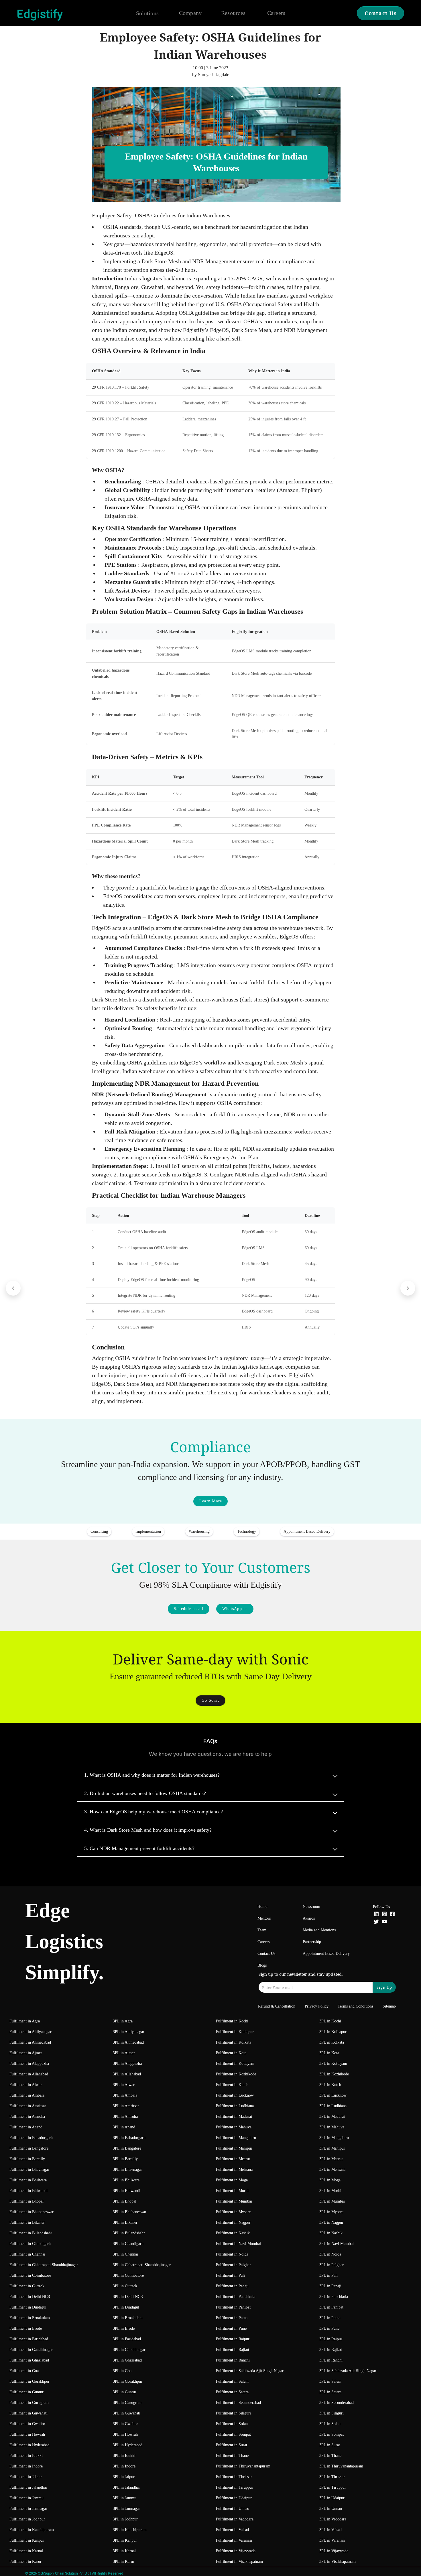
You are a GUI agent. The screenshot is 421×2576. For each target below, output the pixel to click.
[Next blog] (408, 1288)
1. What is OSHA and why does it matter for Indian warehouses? (152, 1775)
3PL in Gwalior (125, 2424)
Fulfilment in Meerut (233, 2159)
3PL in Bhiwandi (127, 2191)
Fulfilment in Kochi (232, 2021)
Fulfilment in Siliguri (233, 2413)
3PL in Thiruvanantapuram (341, 2466)
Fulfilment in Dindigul (28, 2307)
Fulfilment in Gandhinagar (31, 2350)
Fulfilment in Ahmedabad (30, 2042)
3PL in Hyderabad (128, 2445)
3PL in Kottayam (333, 2064)
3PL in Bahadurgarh (129, 2138)
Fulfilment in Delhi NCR (30, 2297)
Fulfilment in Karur (25, 2562)
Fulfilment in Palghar (233, 2265)
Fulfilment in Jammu (26, 2498)
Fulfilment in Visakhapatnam (239, 2562)
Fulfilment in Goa (24, 2371)
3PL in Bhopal (125, 2201)
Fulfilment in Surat (232, 2445)
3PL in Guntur (125, 2392)
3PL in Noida (330, 2254)
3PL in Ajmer (124, 2053)
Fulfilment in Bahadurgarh (31, 2138)
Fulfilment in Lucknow (235, 2095)
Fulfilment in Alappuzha (29, 2064)
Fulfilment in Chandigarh (30, 2244)
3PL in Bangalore (127, 2148)
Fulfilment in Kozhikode (236, 2074)
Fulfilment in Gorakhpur (29, 2381)
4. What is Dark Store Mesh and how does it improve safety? (148, 1830)
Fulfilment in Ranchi (233, 2360)
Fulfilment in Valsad (232, 2530)
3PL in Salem (330, 2381)
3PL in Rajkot (331, 2350)
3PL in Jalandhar (126, 2487)
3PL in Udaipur (332, 2498)
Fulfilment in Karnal (26, 2551)
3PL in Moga (330, 2180)
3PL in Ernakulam (128, 2318)
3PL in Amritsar (126, 2106)
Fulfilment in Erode (26, 2328)
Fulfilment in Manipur (234, 2148)
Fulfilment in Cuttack (27, 2286)
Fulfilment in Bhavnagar (29, 2169)
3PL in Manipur (332, 2148)
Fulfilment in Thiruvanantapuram (243, 2466)
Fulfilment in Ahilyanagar (31, 2032)
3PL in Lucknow (333, 2095)
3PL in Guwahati (127, 2413)
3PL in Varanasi (332, 2540)
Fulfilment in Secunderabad (238, 2403)
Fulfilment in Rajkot (233, 2350)
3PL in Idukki (124, 2456)
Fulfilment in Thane (232, 2456)
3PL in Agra (123, 2021)
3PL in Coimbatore (128, 2275)
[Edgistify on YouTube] (384, 1922)
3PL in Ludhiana (333, 2106)
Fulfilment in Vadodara (235, 2519)
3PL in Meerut (331, 2159)
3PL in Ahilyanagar (129, 2032)
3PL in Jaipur (124, 2477)
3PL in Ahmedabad (128, 2042)
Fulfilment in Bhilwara (28, 2180)
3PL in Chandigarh (128, 2244)
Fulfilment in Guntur (26, 2392)
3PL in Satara (330, 2392)
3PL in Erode (124, 2328)
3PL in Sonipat (332, 2434)
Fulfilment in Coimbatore (30, 2275)
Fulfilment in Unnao (233, 2509)
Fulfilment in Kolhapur (235, 2032)
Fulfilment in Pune (231, 2328)
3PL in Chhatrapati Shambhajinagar (142, 2265)
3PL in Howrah (125, 2434)
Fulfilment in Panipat (233, 2307)
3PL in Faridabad (127, 2339)
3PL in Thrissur (332, 2477)
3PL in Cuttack (125, 2286)
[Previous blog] (13, 1288)
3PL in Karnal (124, 2551)
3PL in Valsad (330, 2530)
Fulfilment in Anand (26, 2127)
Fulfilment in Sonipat (233, 2434)
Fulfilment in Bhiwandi (28, 2191)
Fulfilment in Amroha (27, 2117)
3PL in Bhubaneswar (130, 2212)
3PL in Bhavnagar (127, 2169)
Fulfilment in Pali (230, 2275)
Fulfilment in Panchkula (236, 2297)
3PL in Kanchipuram (130, 2530)
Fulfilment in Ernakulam (30, 2318)
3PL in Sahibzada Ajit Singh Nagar (348, 2371)
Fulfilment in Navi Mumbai (238, 2244)
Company (190, 13)
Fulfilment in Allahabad (29, 2074)
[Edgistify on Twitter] (376, 1922)
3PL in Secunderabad (337, 2403)
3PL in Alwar (124, 2085)
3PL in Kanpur (125, 2540)
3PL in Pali (328, 2275)
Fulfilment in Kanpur (27, 2540)
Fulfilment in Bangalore (29, 2148)
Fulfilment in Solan (232, 2424)
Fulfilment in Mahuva (234, 2127)
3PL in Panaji (330, 2286)
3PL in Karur (124, 2562)
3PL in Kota (329, 2053)
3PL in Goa (122, 2371)
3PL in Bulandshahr (129, 2233)
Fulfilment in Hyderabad (29, 2445)
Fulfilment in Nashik (233, 2233)
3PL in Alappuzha (127, 2064)
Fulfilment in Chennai (27, 2254)
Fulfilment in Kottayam (235, 2064)
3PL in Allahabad (127, 2074)
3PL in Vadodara (333, 2519)
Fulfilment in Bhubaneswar (32, 2212)
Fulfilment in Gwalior (27, 2424)
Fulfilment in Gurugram (29, 2403)
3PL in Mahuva (332, 2127)
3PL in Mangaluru (334, 2138)
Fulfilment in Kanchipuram (32, 2530)
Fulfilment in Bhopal (26, 2201)
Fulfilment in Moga (232, 2180)
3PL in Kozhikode (334, 2074)
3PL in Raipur (331, 2339)
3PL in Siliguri (332, 2413)
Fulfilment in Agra (25, 2021)
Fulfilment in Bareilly (27, 2159)
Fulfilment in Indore (26, 2466)
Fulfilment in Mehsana (234, 2169)
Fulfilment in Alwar (26, 2085)
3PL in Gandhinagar (129, 2350)
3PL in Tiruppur (333, 2487)
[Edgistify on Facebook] (392, 1915)
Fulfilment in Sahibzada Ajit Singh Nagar (250, 2371)
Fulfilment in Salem (232, 2381)
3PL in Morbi (330, 2191)
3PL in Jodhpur (125, 2519)
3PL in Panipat (331, 2307)
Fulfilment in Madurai (234, 2117)
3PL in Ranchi (331, 2360)
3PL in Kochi (330, 2021)
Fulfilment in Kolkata (234, 2042)
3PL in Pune (329, 2328)
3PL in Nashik (331, 2233)
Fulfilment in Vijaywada (236, 2551)
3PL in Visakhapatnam (338, 2562)
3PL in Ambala (125, 2095)
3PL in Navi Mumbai (337, 2244)
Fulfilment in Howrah (27, 2434)
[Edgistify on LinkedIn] (376, 1915)
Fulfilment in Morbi (232, 2191)
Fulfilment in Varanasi (234, 2540)
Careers (276, 13)
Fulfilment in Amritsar (28, 2106)
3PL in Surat (330, 2445)
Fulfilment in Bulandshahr (31, 2233)
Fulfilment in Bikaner (27, 2222)
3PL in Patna (330, 2318)
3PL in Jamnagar (126, 2509)
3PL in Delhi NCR (128, 2297)
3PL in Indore (124, 2466)
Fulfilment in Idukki (26, 2456)
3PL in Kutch (330, 2085)
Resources (233, 13)
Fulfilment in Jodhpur (27, 2519)
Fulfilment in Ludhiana (235, 2106)
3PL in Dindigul (126, 2307)
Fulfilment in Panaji (232, 2286)
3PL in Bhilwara (126, 2180)
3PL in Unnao (331, 2509)
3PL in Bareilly (125, 2159)
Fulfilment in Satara (232, 2392)
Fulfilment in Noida (232, 2254)
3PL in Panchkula (334, 2297)
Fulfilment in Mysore (233, 2212)
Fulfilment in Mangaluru (236, 2138)
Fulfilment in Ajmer (26, 2053)
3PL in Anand (124, 2127)
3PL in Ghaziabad (127, 2360)
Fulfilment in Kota (231, 2053)
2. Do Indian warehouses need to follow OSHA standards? (145, 1793)
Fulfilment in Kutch (232, 2085)
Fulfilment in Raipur (233, 2339)
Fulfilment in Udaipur (234, 2498)
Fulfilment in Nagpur (233, 2222)
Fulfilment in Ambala (27, 2095)
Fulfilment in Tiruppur (235, 2487)
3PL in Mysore (331, 2212)
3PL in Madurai (332, 2117)
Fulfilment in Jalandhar (28, 2487)
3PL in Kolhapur (333, 2032)
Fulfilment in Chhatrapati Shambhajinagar (44, 2265)
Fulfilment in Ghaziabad (29, 2360)
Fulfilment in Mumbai (234, 2201)
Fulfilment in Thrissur (234, 2477)
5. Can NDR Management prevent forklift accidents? (139, 1848)
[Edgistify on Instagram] (384, 1915)
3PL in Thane (330, 2456)
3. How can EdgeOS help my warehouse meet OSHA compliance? (154, 1812)
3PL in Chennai (125, 2254)
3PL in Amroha (125, 2117)
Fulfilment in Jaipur (26, 2477)
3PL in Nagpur (331, 2222)
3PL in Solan (330, 2424)
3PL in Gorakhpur (128, 2381)
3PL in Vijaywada (334, 2551)
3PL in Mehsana (332, 2169)
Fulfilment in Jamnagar (28, 2509)
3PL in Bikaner (125, 2222)
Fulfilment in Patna (232, 2318)
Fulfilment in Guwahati (28, 2413)
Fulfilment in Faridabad (29, 2339)
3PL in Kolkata (332, 2042)
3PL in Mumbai (332, 2201)
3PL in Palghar (332, 2265)
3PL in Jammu (125, 2498)
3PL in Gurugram (127, 2403)
